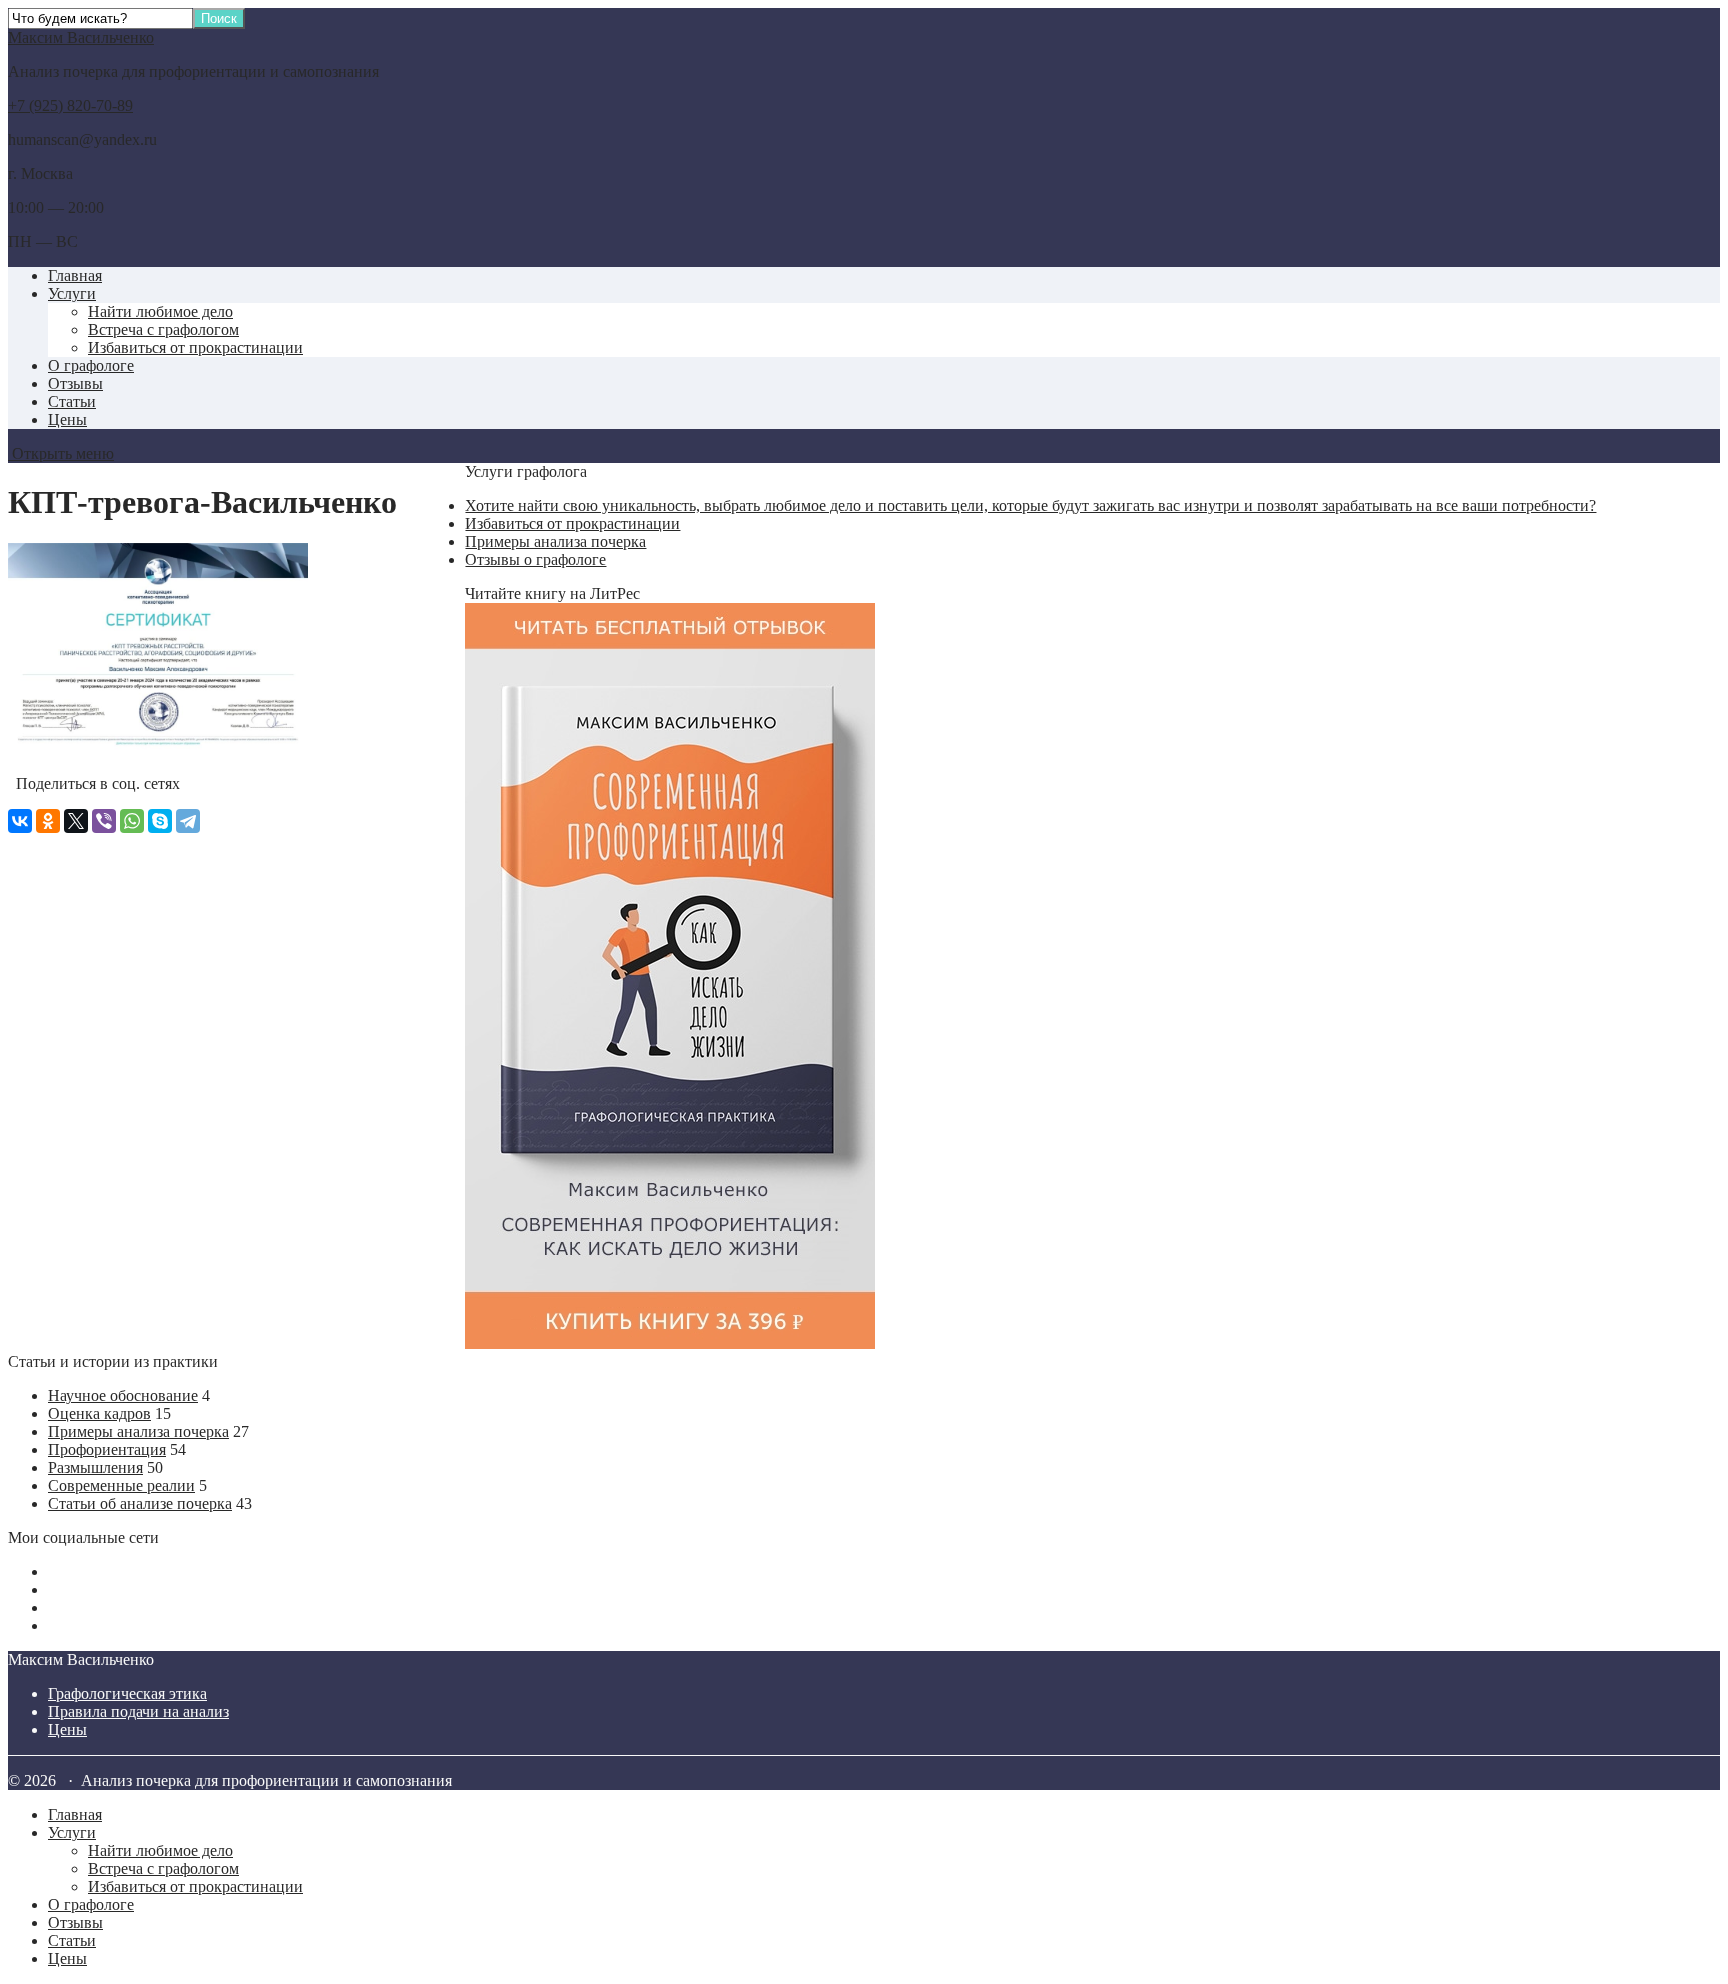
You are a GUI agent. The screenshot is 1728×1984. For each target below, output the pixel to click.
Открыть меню (61, 453)
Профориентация (107, 1449)
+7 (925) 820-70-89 (70, 105)
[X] (76, 821)
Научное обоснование (123, 1395)
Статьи (72, 401)
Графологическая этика (127, 1693)
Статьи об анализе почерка (140, 1503)
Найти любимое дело (160, 311)
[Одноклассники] (48, 821)
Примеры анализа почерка (555, 541)
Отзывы (75, 383)
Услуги (72, 293)
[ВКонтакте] (20, 821)
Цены (67, 419)
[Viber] (104, 821)
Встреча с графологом (163, 329)
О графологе (91, 365)
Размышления (95, 1467)
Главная (75, 275)
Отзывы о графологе (535, 559)
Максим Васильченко (81, 37)
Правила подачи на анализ (138, 1711)
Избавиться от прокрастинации (195, 347)
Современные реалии (121, 1485)
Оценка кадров (99, 1413)
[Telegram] (188, 821)
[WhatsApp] (132, 821)
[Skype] (160, 821)
